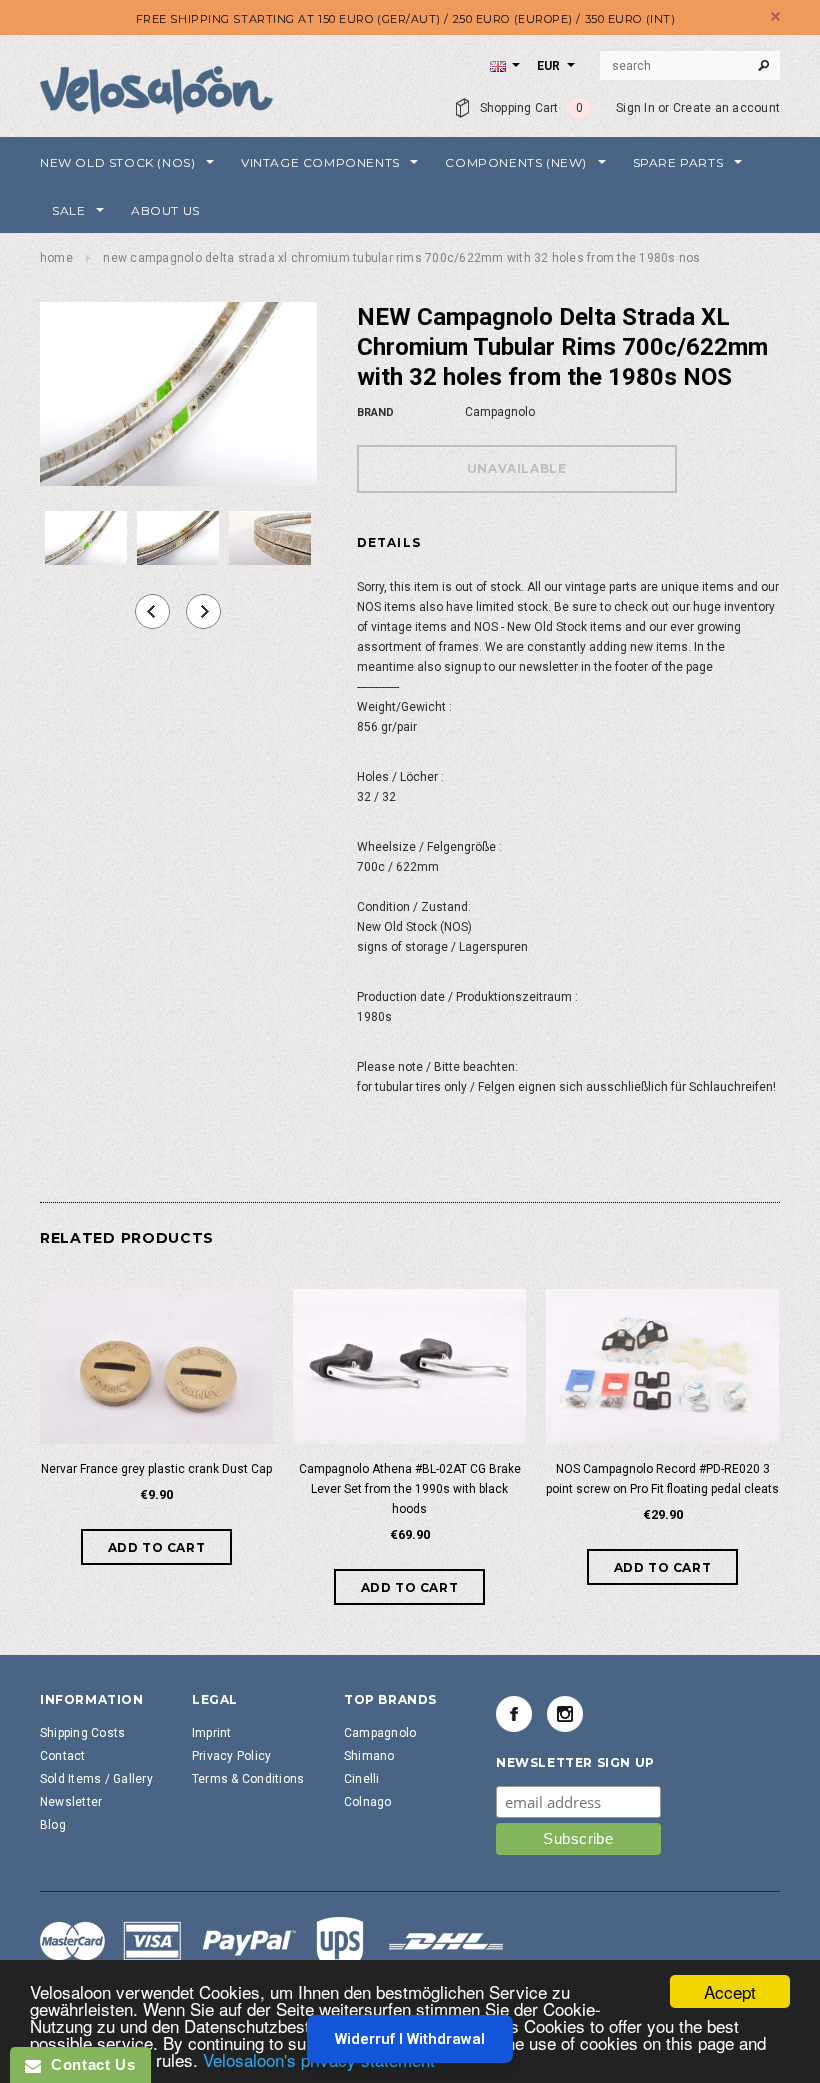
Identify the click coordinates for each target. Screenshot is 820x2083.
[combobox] (690, 66)
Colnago (368, 1802)
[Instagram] (565, 1714)
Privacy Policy (231, 1756)
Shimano (369, 1756)
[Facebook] (514, 1714)
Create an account (726, 108)
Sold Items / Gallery (96, 1779)
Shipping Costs (82, 1733)
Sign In (635, 108)
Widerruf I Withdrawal (410, 2039)
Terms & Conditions (248, 1779)
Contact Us (88, 2064)
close (775, 16)
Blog (53, 1825)
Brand (375, 412)
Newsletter (71, 1802)
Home (56, 258)
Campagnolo (380, 1733)
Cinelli (362, 1779)
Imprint (212, 1733)
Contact (63, 1756)
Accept (730, 1991)
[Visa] (272, 1944)
